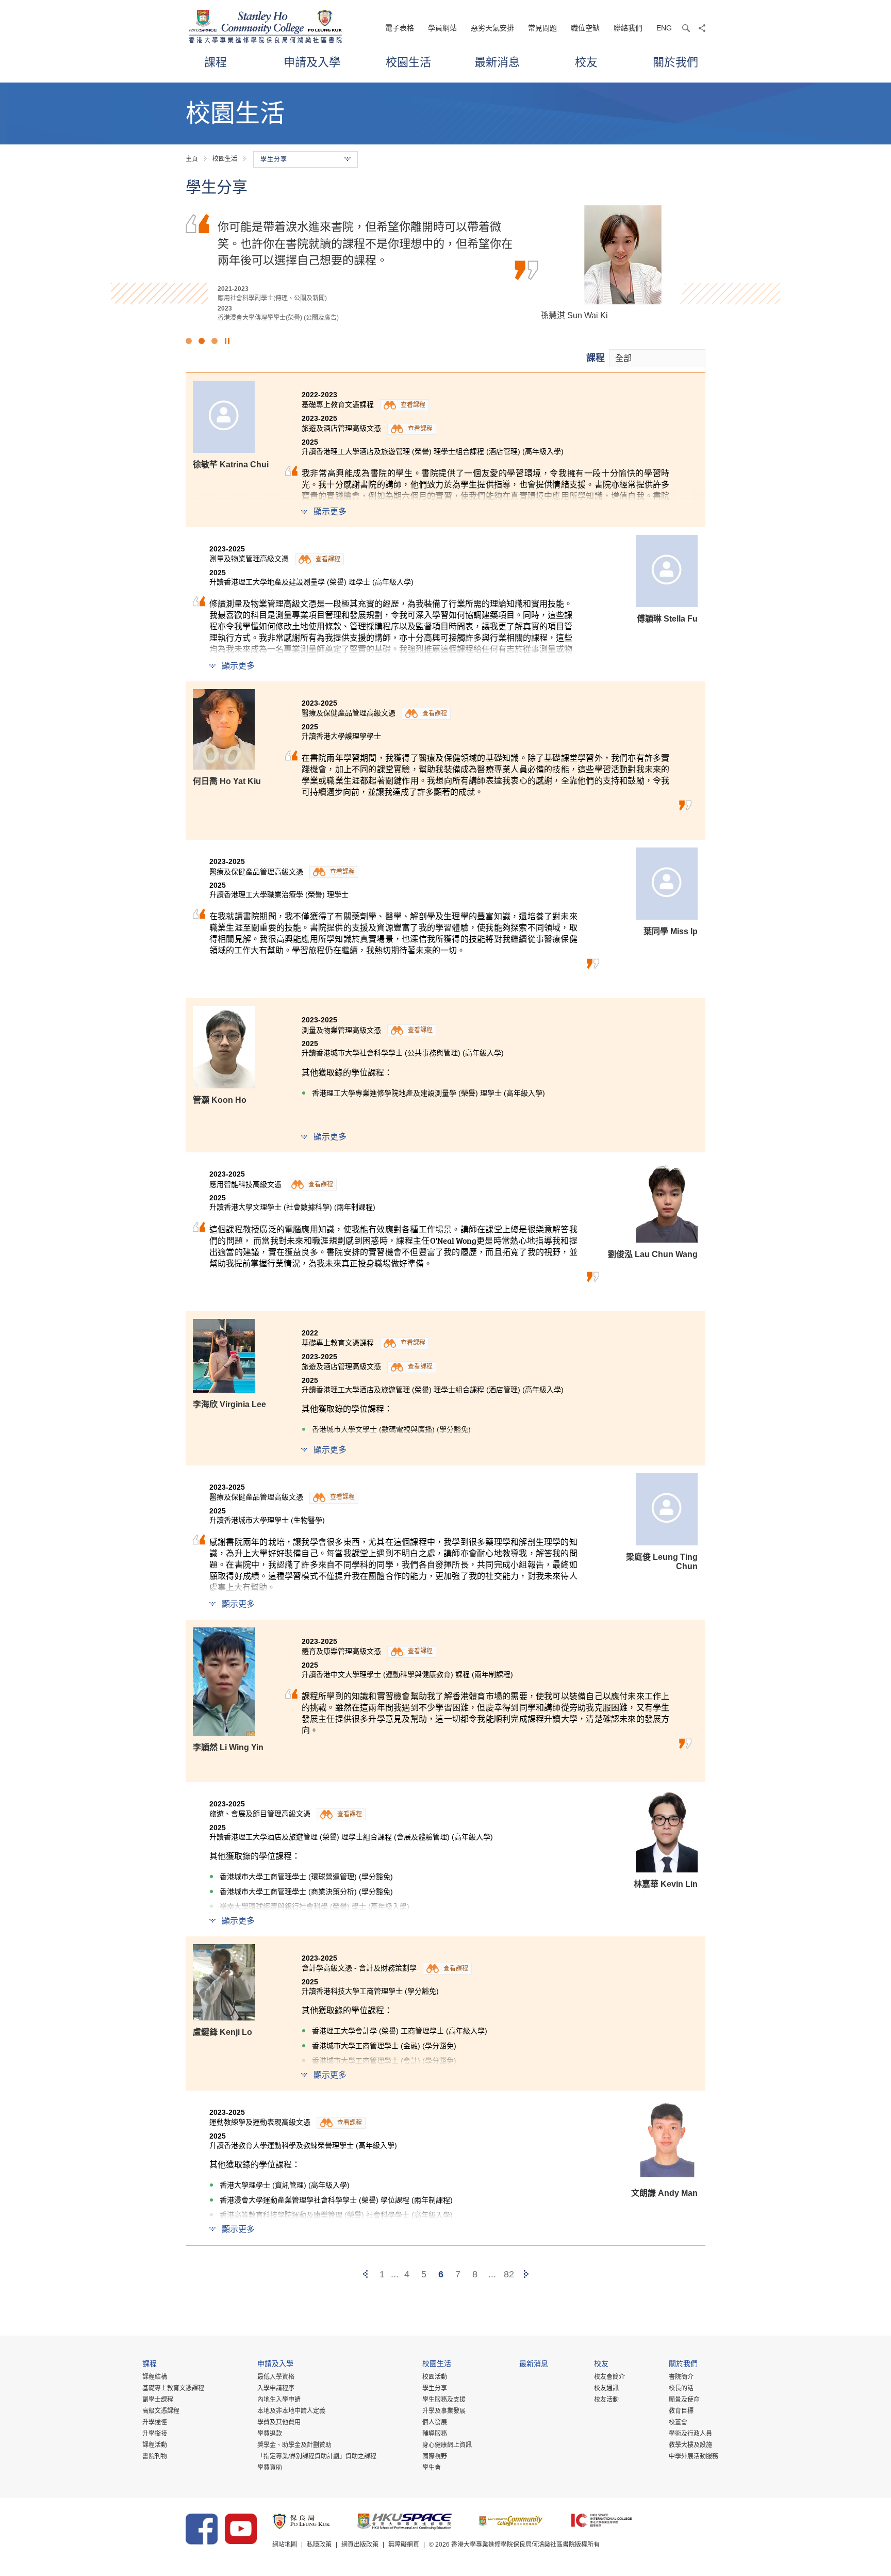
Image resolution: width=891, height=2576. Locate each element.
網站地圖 (285, 2545)
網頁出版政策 (360, 2545)
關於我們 (675, 62)
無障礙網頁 (404, 2545)
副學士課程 (158, 2400)
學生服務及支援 (444, 2400)
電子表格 (400, 28)
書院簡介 (681, 2377)
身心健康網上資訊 (447, 2445)
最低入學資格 (276, 2377)
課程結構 (155, 2377)
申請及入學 (312, 62)
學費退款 (270, 2434)
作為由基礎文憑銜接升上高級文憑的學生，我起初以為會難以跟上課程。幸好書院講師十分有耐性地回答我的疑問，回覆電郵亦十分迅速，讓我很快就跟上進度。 (365, 243)
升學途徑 (155, 2422)
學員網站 (442, 28)
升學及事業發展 (444, 2411)
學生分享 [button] (274, 159)
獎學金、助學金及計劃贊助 (294, 2445)
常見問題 (542, 28)
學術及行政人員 (690, 2434)
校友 (586, 62)
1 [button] (189, 341)
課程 (216, 62)
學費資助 (270, 2468)
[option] (445, 264)
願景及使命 (684, 2400)
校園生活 (408, 62)
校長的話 (681, 2388)
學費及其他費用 (279, 2422)
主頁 (192, 159)
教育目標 (681, 2411)
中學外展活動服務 (694, 2456)
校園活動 (435, 2377)
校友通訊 (606, 2388)
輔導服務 (435, 2434)
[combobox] (657, 358)
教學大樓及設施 (690, 2445)
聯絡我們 (628, 28)
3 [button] (214, 341)
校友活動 (606, 2400)
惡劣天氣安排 (492, 28)
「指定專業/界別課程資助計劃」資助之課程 (317, 2456)
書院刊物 (155, 2456)
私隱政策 (319, 2545)
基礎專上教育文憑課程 (173, 2388)
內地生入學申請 (279, 2400)
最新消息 (497, 62)
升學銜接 (155, 2434)
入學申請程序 (276, 2388)
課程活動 (155, 2445)
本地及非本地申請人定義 (291, 2411)
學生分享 (435, 2388)
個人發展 (435, 2422)
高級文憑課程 (161, 2411)
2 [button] (202, 341)
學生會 (432, 2468)
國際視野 (435, 2456)
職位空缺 (585, 28)
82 (509, 2274)
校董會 (678, 2422)
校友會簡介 (609, 2377)
